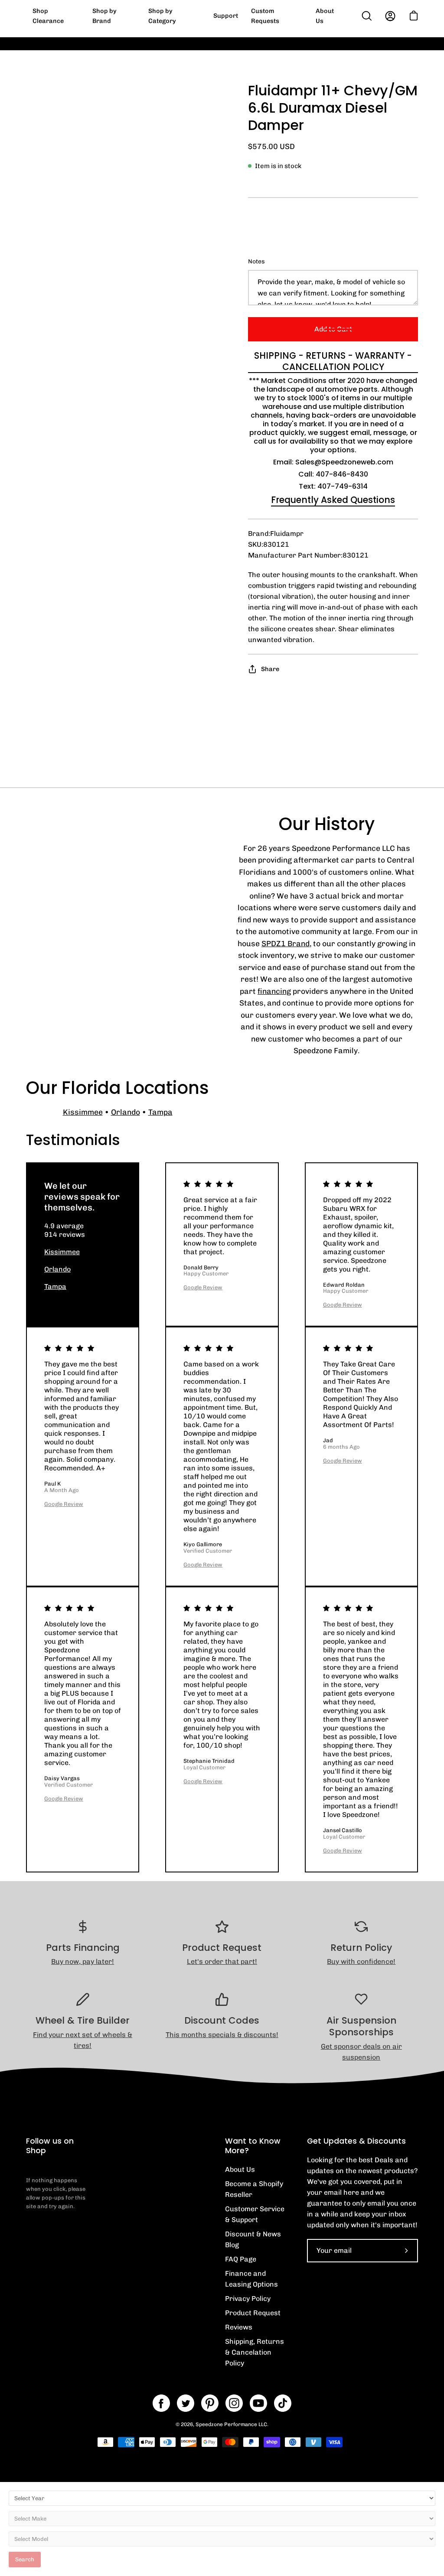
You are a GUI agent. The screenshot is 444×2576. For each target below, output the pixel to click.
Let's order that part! (222, 1961)
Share (270, 669)
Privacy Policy (248, 2299)
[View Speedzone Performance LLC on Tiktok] (283, 2403)
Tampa (160, 1112)
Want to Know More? (253, 2146)
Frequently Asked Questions (333, 500)
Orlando (126, 1112)
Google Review (203, 1287)
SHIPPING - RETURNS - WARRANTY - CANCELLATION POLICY (333, 361)
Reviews (239, 2327)
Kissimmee (83, 1112)
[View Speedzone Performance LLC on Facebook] (161, 2403)
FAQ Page (241, 2259)
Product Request (253, 2313)
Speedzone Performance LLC (231, 2424)
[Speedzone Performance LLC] (80, 16)
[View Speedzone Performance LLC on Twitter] (186, 2403)
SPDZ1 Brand (286, 943)
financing (274, 991)
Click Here (382, 50)
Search (25, 2559)
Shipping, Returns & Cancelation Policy (255, 2352)
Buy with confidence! (361, 1961)
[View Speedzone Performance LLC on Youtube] (258, 2403)
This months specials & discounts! (222, 2035)
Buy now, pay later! (83, 1961)
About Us (240, 2169)
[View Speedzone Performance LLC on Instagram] (234, 2403)
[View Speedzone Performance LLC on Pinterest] (210, 2403)
